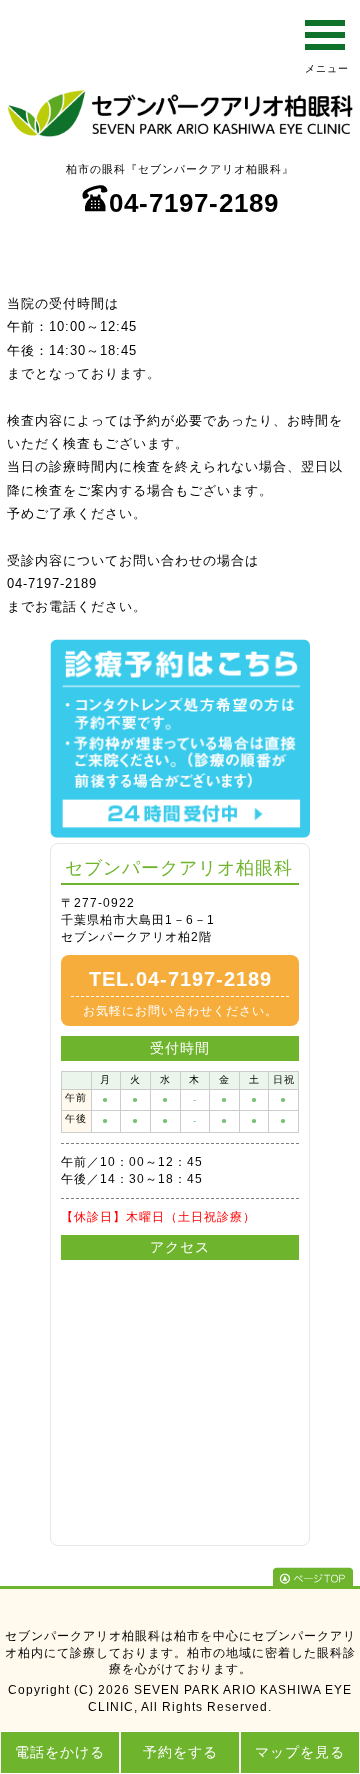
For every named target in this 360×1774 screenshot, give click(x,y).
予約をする (180, 1752)
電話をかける (60, 1752)
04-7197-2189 (194, 203)
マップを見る (300, 1752)
